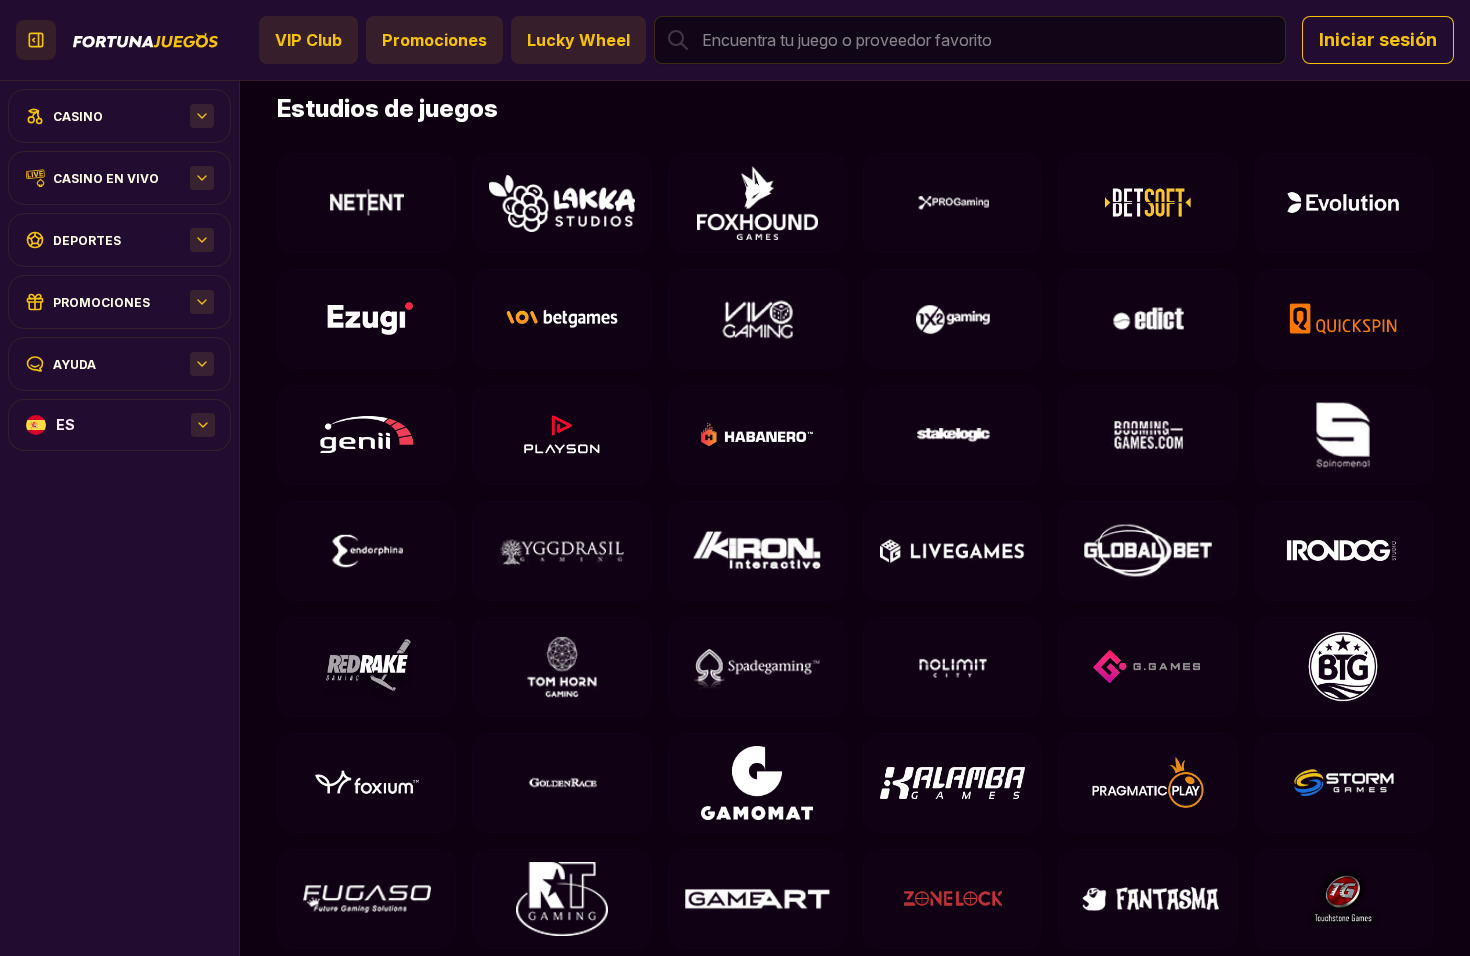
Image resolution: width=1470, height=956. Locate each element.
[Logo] (145, 40)
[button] (970, 40)
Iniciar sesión (1378, 39)
